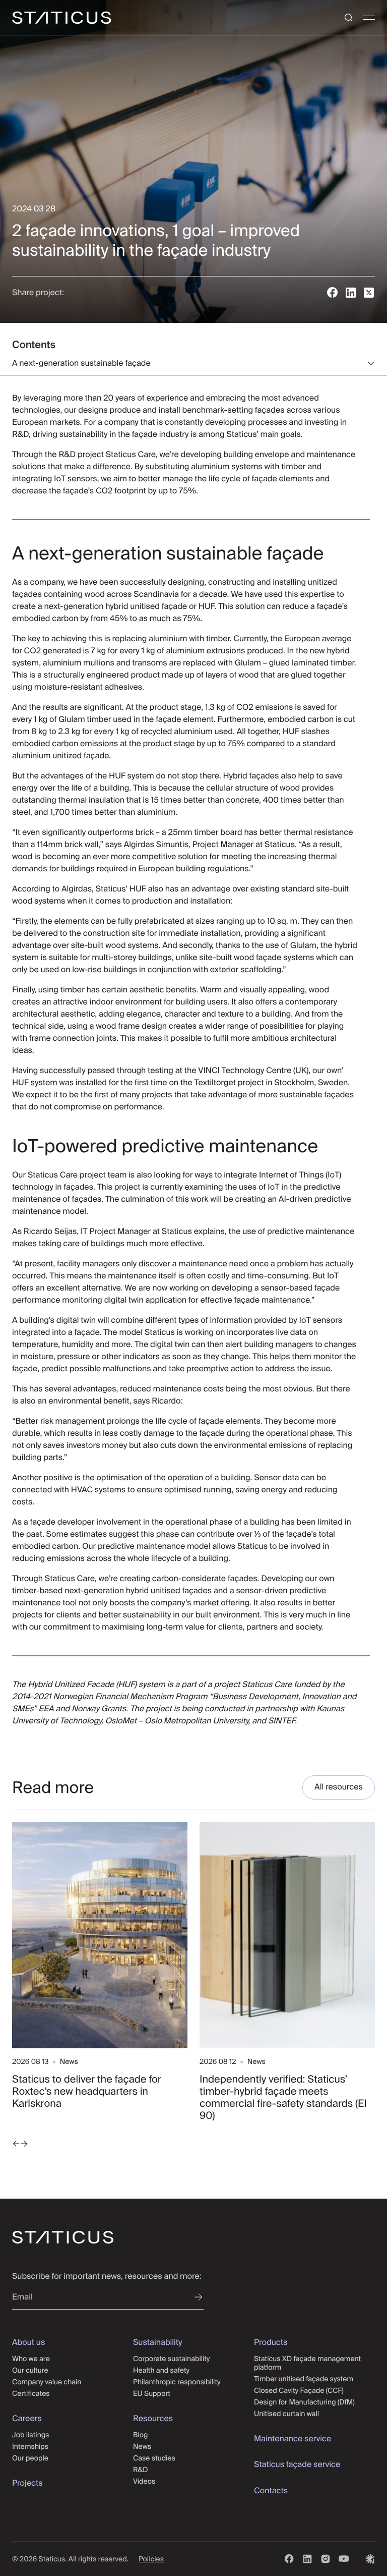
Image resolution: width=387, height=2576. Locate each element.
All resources (339, 1787)
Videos (144, 2481)
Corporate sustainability (171, 2359)
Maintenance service (293, 2439)
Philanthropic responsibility (177, 2382)
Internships (30, 2446)
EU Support (152, 2393)
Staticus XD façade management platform (307, 2363)
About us (28, 2342)
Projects (27, 2483)
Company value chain (47, 2382)
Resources (153, 2419)
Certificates (31, 2393)
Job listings (30, 2435)
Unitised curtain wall (286, 2414)
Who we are (31, 2359)
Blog (140, 2435)
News (142, 2446)
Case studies (154, 2458)
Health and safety (161, 2370)
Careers (27, 2419)
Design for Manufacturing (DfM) (304, 2402)
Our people (30, 2458)
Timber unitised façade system (304, 2379)
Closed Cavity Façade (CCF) (299, 2390)
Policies (151, 2559)
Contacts (271, 2491)
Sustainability (157, 2342)
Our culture (30, 2370)
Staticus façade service (297, 2465)
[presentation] (16, 2145)
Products (271, 2342)
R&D (141, 2470)
